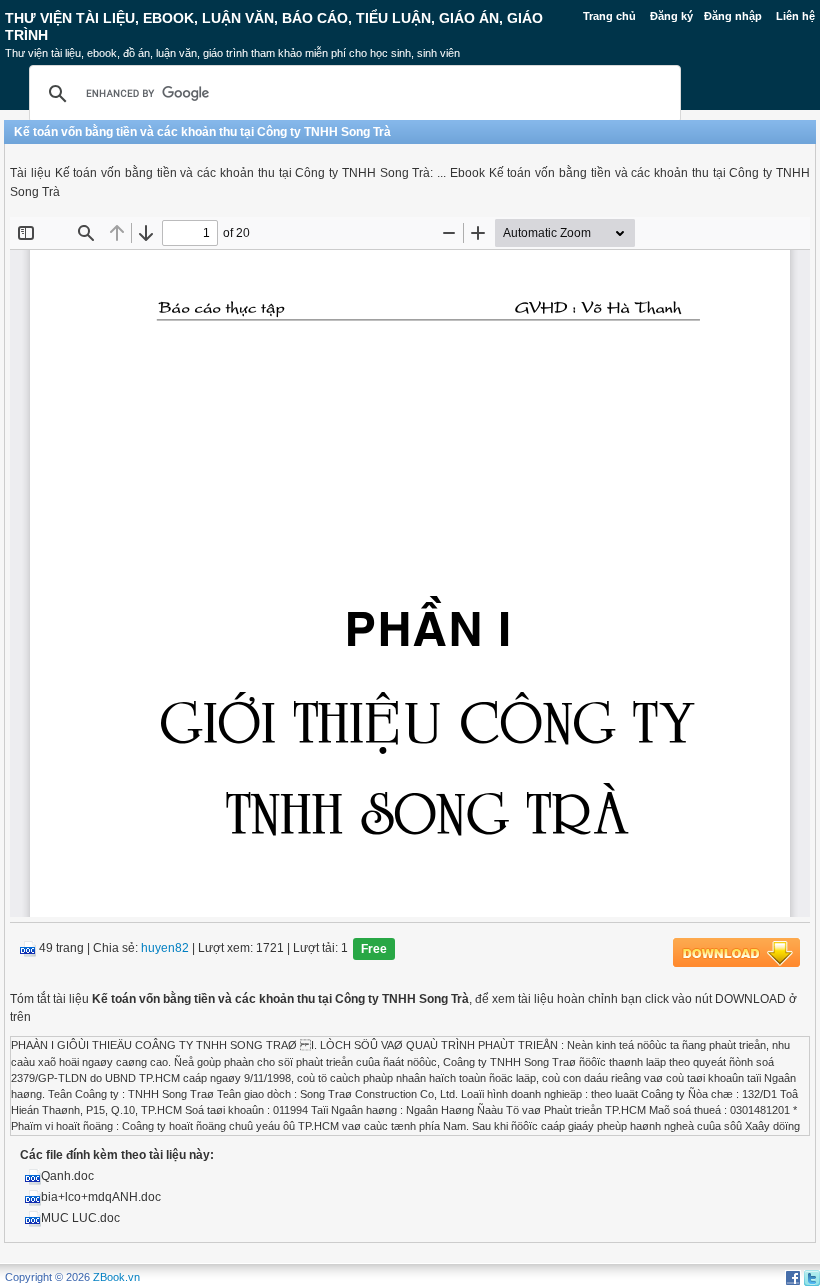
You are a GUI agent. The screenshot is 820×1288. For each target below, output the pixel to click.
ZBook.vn (116, 1277)
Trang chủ (609, 16)
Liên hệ (795, 16)
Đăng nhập (733, 16)
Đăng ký (671, 16)
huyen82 (165, 949)
